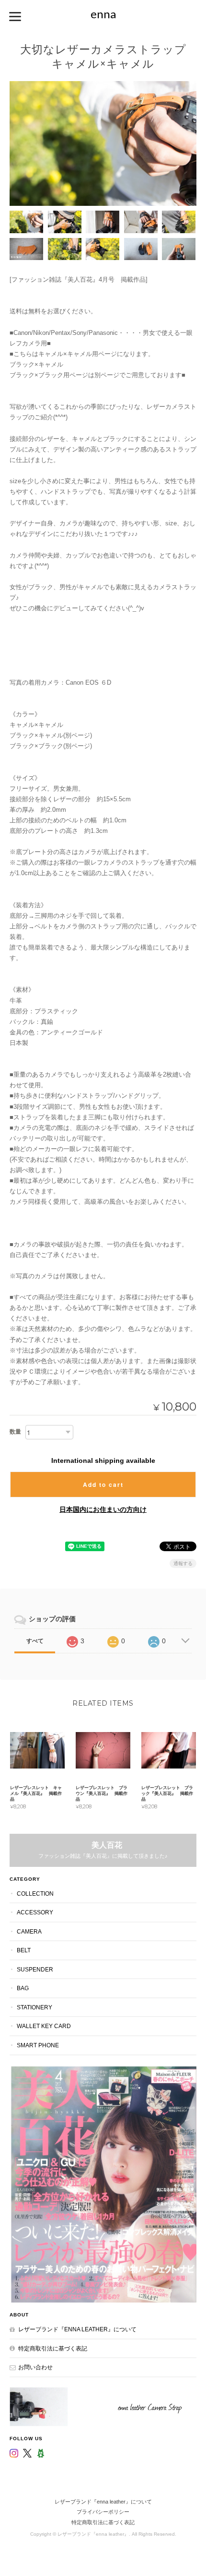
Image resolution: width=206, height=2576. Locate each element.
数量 (15, 1432)
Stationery (34, 2007)
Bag (23, 1988)
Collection (35, 1893)
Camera (29, 1931)
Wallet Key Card (44, 2026)
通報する (183, 1563)
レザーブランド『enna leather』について (77, 2329)
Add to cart (103, 1484)
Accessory (35, 1912)
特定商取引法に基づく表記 (53, 2348)
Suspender (35, 1969)
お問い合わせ (35, 2367)
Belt (24, 1950)
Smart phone (38, 2045)
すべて (35, 1641)
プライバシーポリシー (103, 2512)
